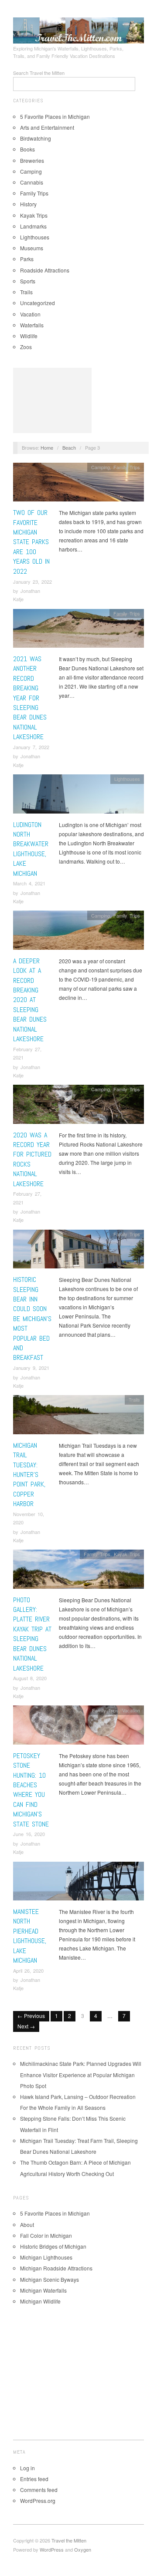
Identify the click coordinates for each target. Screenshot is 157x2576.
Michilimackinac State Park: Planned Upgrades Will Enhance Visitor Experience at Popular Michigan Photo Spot (81, 2074)
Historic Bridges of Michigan (53, 2246)
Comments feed (39, 2490)
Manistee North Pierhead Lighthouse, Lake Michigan (30, 1936)
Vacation (30, 314)
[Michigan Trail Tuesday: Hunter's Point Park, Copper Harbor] (78, 1417)
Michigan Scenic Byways (49, 2279)
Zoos (26, 347)
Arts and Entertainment (47, 127)
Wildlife (29, 336)
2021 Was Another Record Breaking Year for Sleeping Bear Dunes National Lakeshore (30, 698)
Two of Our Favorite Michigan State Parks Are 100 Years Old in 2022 (31, 542)
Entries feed (34, 2479)
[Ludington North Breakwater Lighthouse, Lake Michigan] (78, 796)
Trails (26, 292)
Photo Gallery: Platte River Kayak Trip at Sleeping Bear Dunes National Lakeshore (32, 1634)
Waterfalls (32, 325)
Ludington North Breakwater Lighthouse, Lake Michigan (31, 849)
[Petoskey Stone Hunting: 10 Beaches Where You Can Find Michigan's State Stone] (78, 1727)
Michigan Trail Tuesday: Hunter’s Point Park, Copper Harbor (29, 1475)
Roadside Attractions (45, 270)
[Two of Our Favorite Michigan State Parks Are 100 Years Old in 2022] (78, 484)
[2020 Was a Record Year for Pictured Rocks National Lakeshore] (78, 1107)
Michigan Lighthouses (46, 2257)
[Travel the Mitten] (78, 29)
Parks (27, 259)
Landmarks (33, 226)
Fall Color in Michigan (46, 2235)
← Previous (31, 2016)
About (27, 2225)
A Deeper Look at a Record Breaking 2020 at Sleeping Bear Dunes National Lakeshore (30, 1000)
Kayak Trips (34, 215)
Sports (28, 281)
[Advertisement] (52, 400)
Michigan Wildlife (40, 2301)
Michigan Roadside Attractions (56, 2268)
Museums (32, 248)
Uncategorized (38, 303)
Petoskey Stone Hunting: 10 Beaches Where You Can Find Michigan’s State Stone (31, 1790)
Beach (69, 447)
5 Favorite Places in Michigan (55, 116)
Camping (31, 171)
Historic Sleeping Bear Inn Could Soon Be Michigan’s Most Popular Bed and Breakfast (32, 1318)
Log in (27, 2468)
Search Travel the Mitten (39, 73)
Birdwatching (36, 138)
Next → (26, 2026)
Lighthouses (35, 237)
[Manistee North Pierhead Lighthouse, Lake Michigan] (78, 1883)
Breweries (32, 160)
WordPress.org (38, 2500)
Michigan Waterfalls (43, 2290)
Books (27, 149)
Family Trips (34, 193)
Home (47, 447)
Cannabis (32, 182)
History (28, 204)
